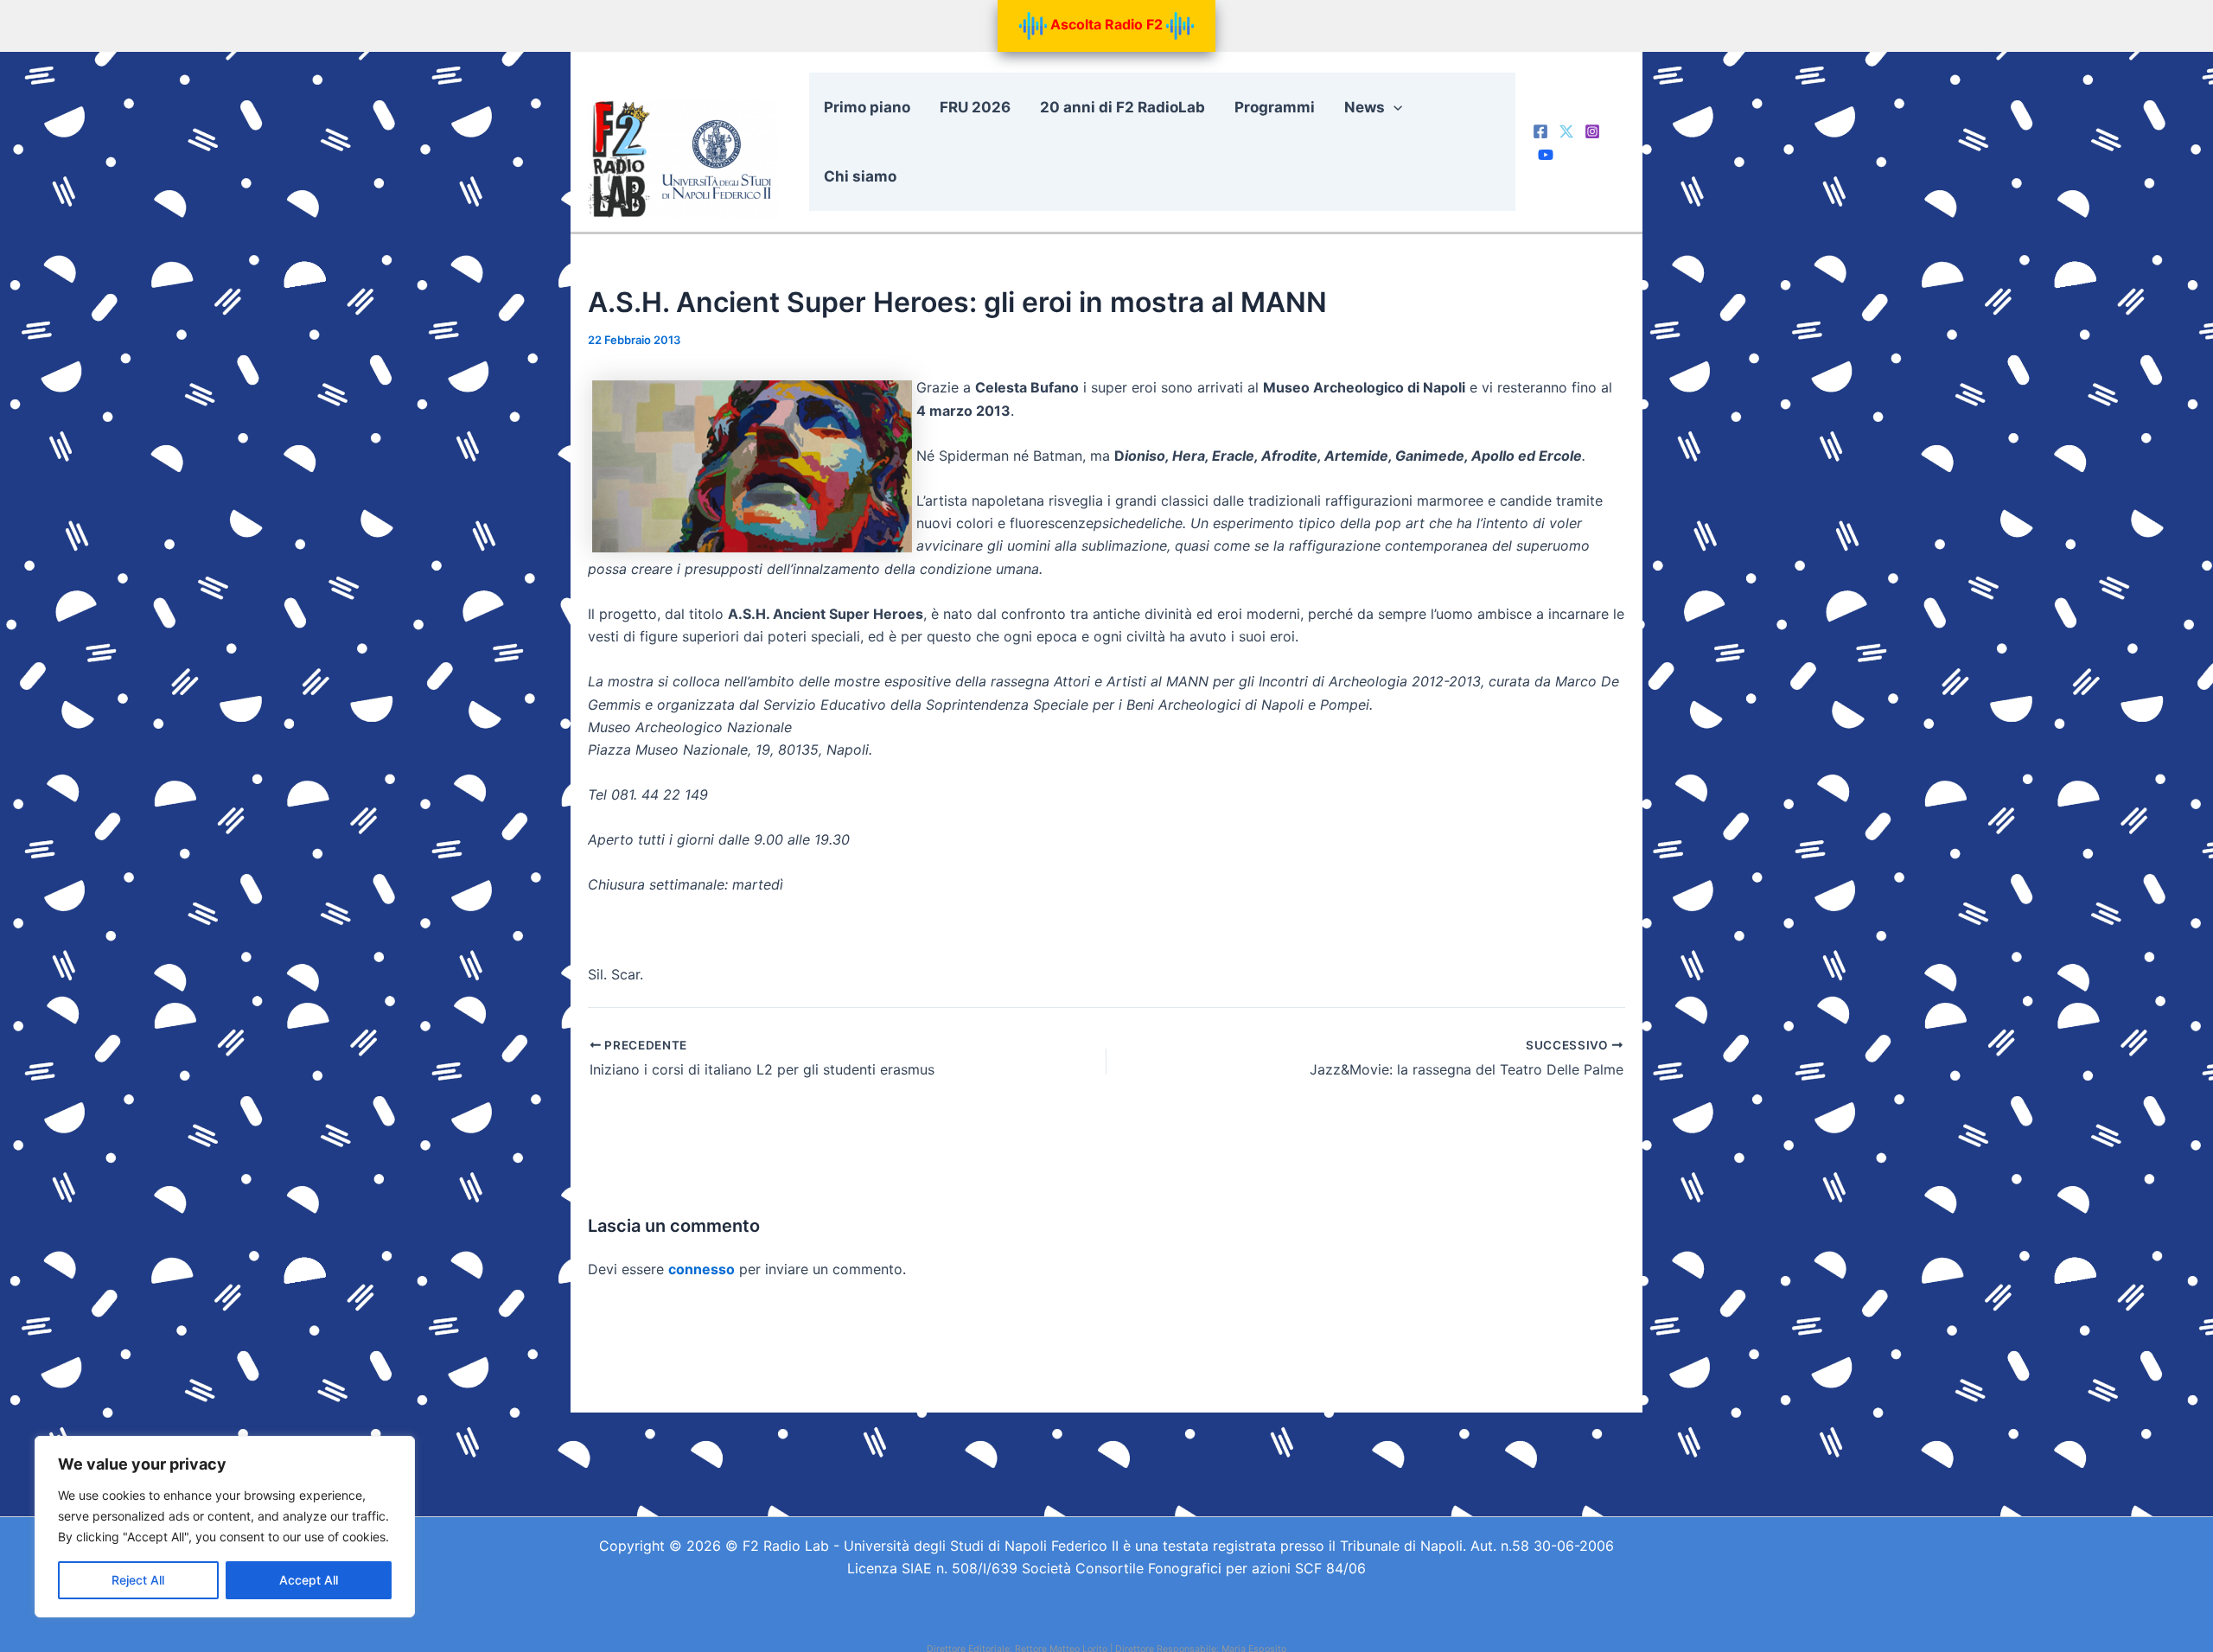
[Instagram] (1592, 131)
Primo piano (867, 107)
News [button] (1365, 107)
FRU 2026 (975, 107)
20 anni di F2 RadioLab (1122, 107)
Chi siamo (860, 176)
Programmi (1275, 107)
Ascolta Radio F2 (1106, 24)
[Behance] (1546, 155)
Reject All (138, 1580)
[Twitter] (1566, 131)
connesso (702, 1269)
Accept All (309, 1580)
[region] (225, 1527)
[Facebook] (1540, 131)
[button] (1393, 107)
